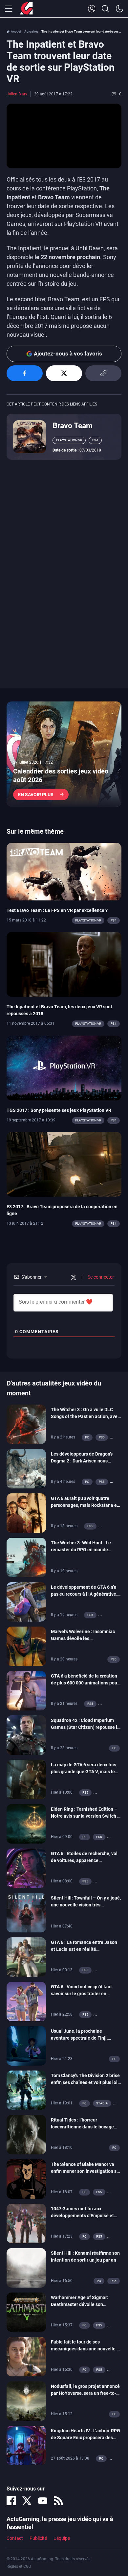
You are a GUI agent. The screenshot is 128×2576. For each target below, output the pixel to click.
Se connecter (100, 1277)
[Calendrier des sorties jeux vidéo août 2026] (64, 754)
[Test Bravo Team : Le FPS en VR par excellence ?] (64, 871)
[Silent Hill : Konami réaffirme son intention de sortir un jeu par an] (26, 2268)
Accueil (16, 31)
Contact (15, 2538)
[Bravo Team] (30, 436)
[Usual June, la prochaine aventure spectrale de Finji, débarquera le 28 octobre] (26, 2046)
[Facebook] (11, 2501)
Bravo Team (73, 426)
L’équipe (62, 2538)
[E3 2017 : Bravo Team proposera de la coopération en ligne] (64, 1164)
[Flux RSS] (58, 2501)
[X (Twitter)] (27, 2501)
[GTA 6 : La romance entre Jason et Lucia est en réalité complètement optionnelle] (26, 1957)
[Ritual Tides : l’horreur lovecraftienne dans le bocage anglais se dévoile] (26, 2134)
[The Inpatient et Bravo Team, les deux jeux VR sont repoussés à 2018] (64, 964)
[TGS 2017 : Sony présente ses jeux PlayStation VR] (64, 1067)
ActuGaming (26, 9)
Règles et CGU (19, 2566)
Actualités (31, 31)
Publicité (38, 2538)
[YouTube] (43, 2501)
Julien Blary (17, 94)
